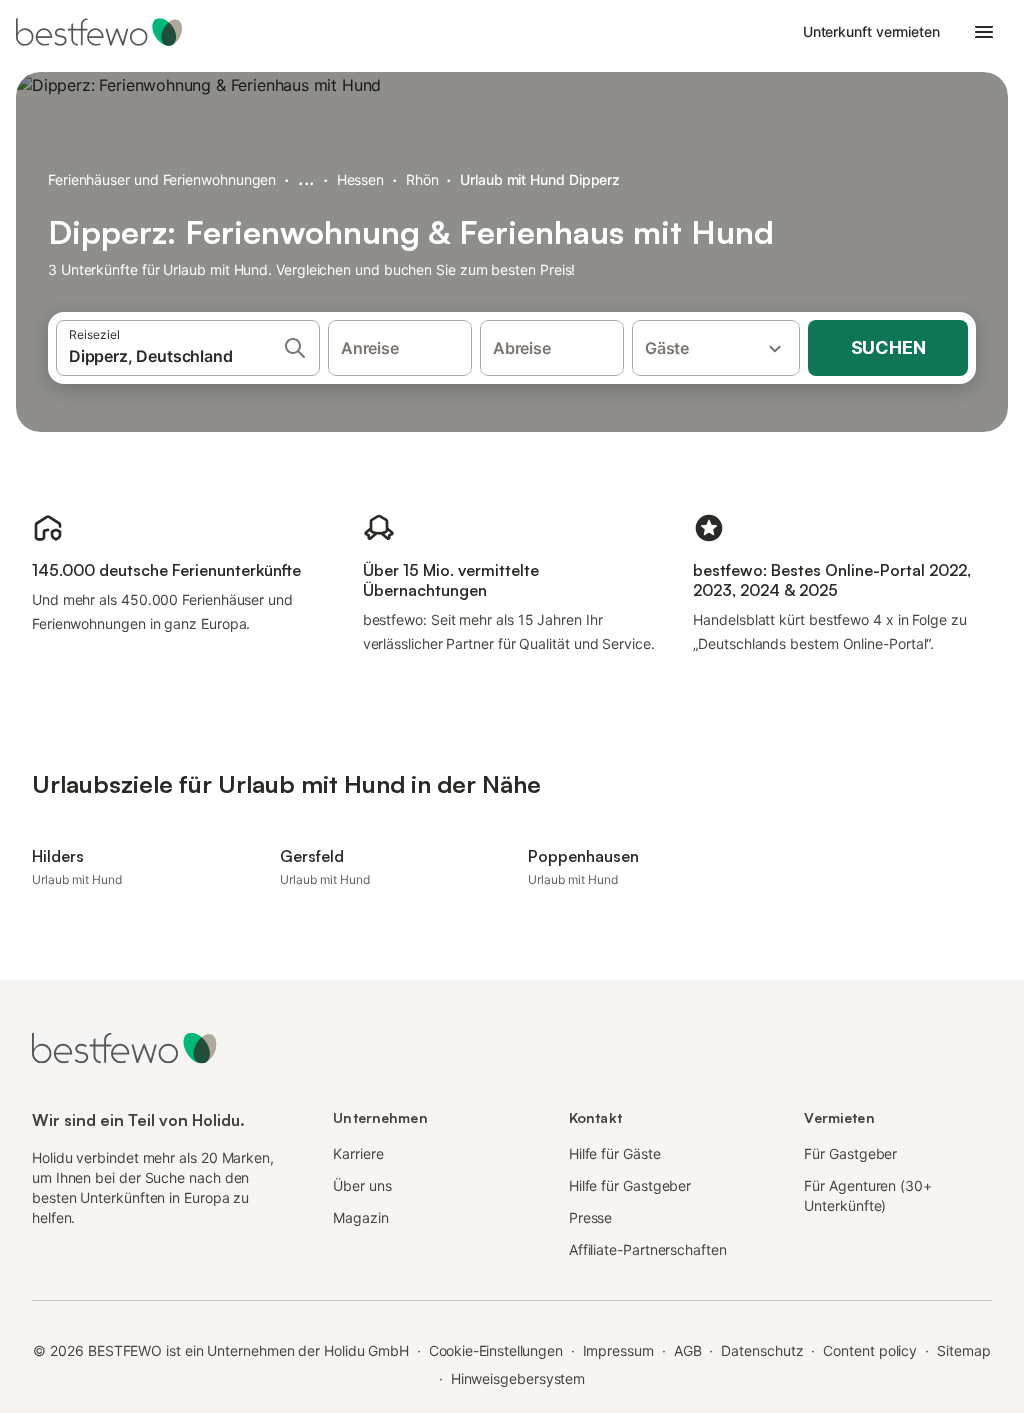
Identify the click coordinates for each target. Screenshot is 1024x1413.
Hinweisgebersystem (518, 1378)
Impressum (618, 1350)
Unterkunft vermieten (871, 31)
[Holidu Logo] (115, 32)
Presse (591, 1217)
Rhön (422, 179)
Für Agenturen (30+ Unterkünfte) (868, 1195)
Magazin (360, 1217)
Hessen (361, 179)
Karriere (358, 1153)
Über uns (362, 1185)
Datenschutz (762, 1350)
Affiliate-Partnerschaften (648, 1249)
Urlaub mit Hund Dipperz (540, 179)
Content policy (870, 1350)
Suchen (888, 347)
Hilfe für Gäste (615, 1153)
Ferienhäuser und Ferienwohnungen (162, 179)
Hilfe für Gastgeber (630, 1185)
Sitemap (963, 1350)
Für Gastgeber (850, 1153)
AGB (688, 1350)
